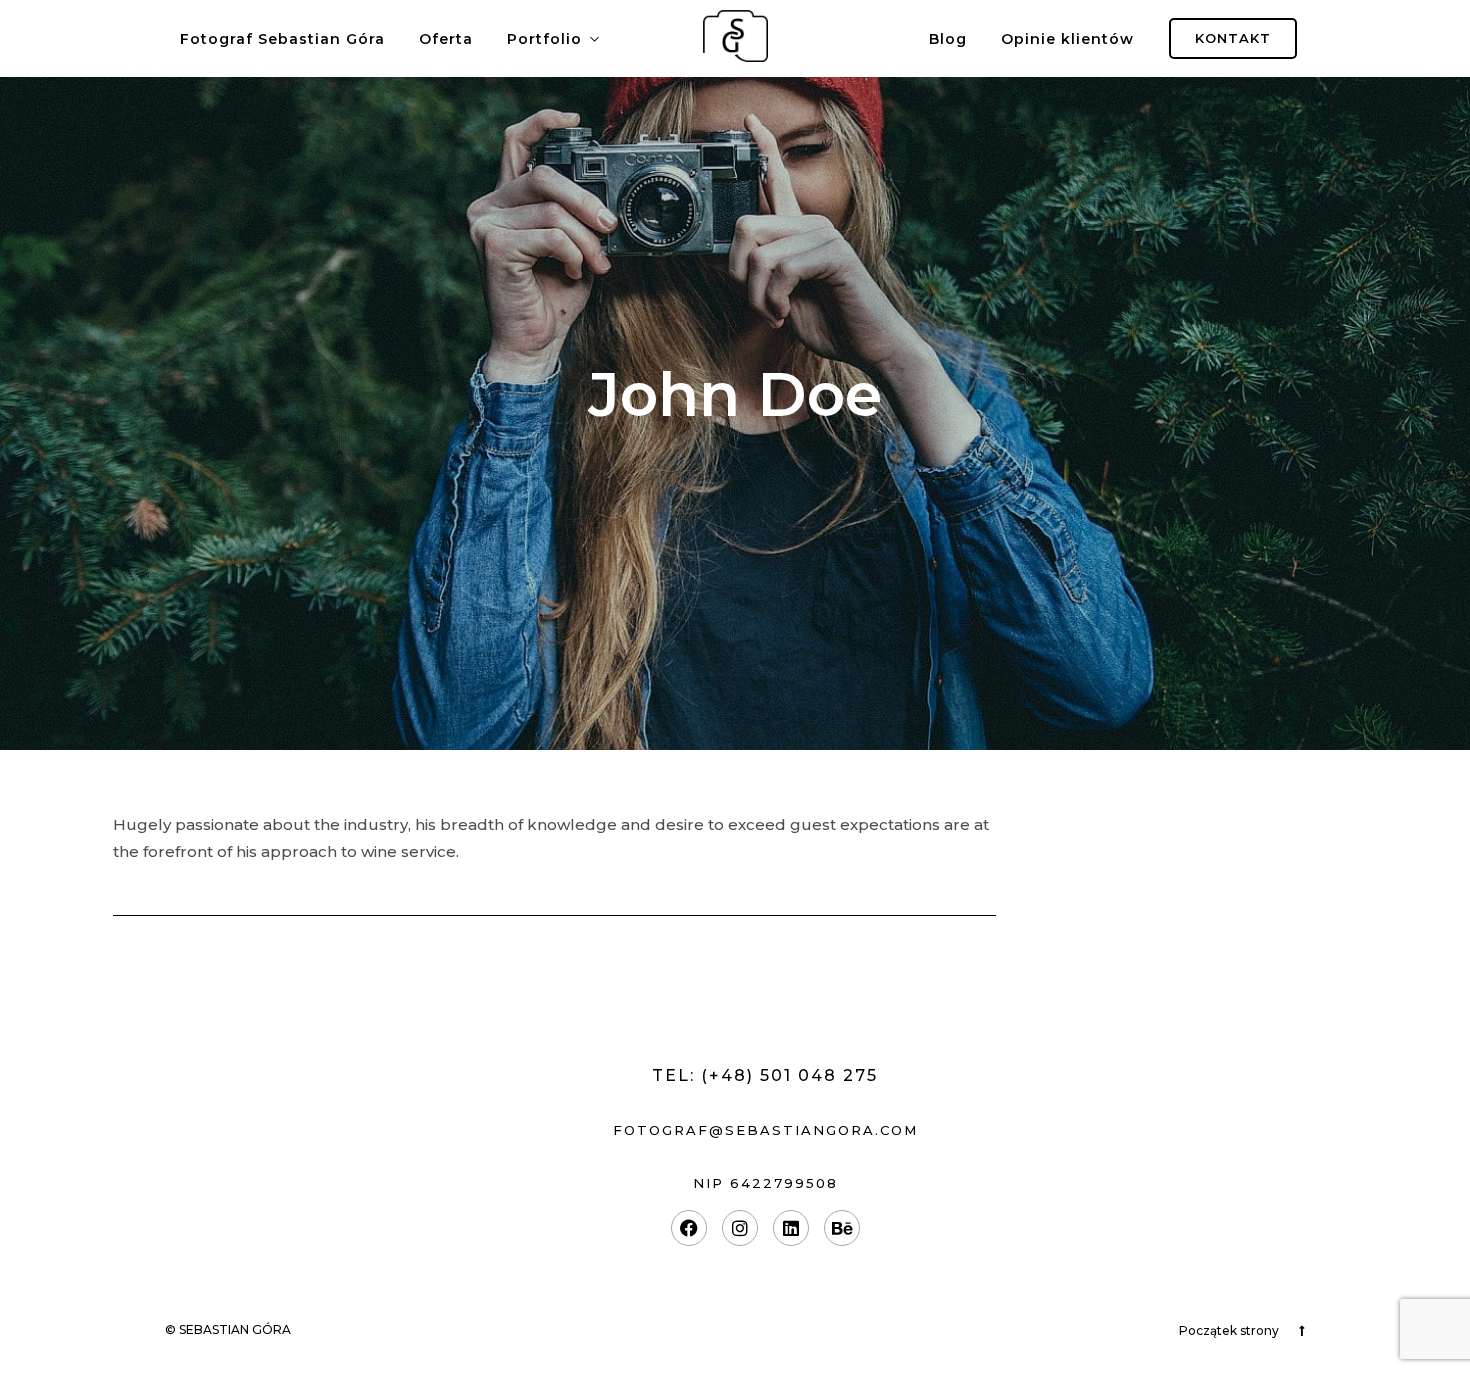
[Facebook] (689, 1228)
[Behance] (842, 1228)
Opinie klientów (1067, 39)
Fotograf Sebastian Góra (282, 39)
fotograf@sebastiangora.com (765, 1130)
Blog (948, 39)
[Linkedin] (791, 1228)
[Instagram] (740, 1228)
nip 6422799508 (765, 1183)
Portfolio (544, 39)
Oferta (446, 39)
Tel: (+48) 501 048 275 (765, 1075)
